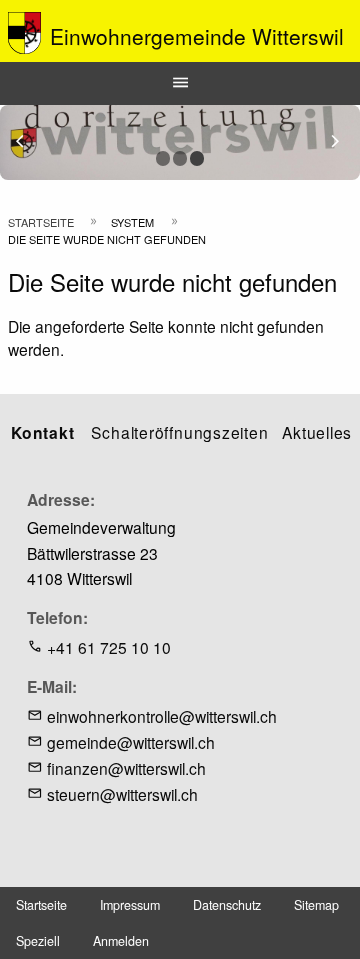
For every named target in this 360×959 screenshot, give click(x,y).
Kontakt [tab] (43, 432)
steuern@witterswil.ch (122, 794)
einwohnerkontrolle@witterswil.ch (162, 716)
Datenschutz (227, 905)
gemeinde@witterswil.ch (131, 742)
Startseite (41, 222)
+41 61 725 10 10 (109, 647)
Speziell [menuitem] (38, 941)
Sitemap (316, 905)
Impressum (130, 905)
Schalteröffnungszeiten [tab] (179, 432)
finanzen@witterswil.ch (126, 768)
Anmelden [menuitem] (121, 941)
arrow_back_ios (31, 141)
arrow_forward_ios (344, 141)
